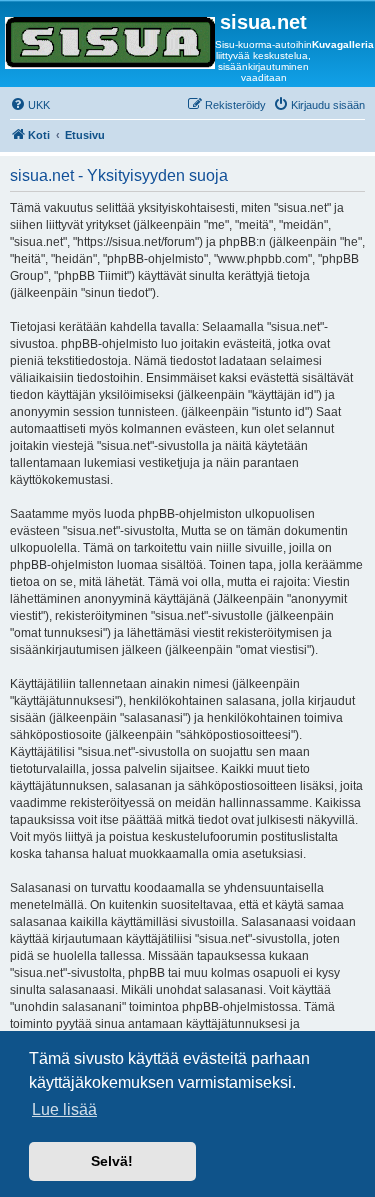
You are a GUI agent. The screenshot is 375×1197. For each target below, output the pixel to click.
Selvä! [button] (112, 1161)
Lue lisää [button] (64, 1109)
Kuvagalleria (343, 44)
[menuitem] (30, 105)
